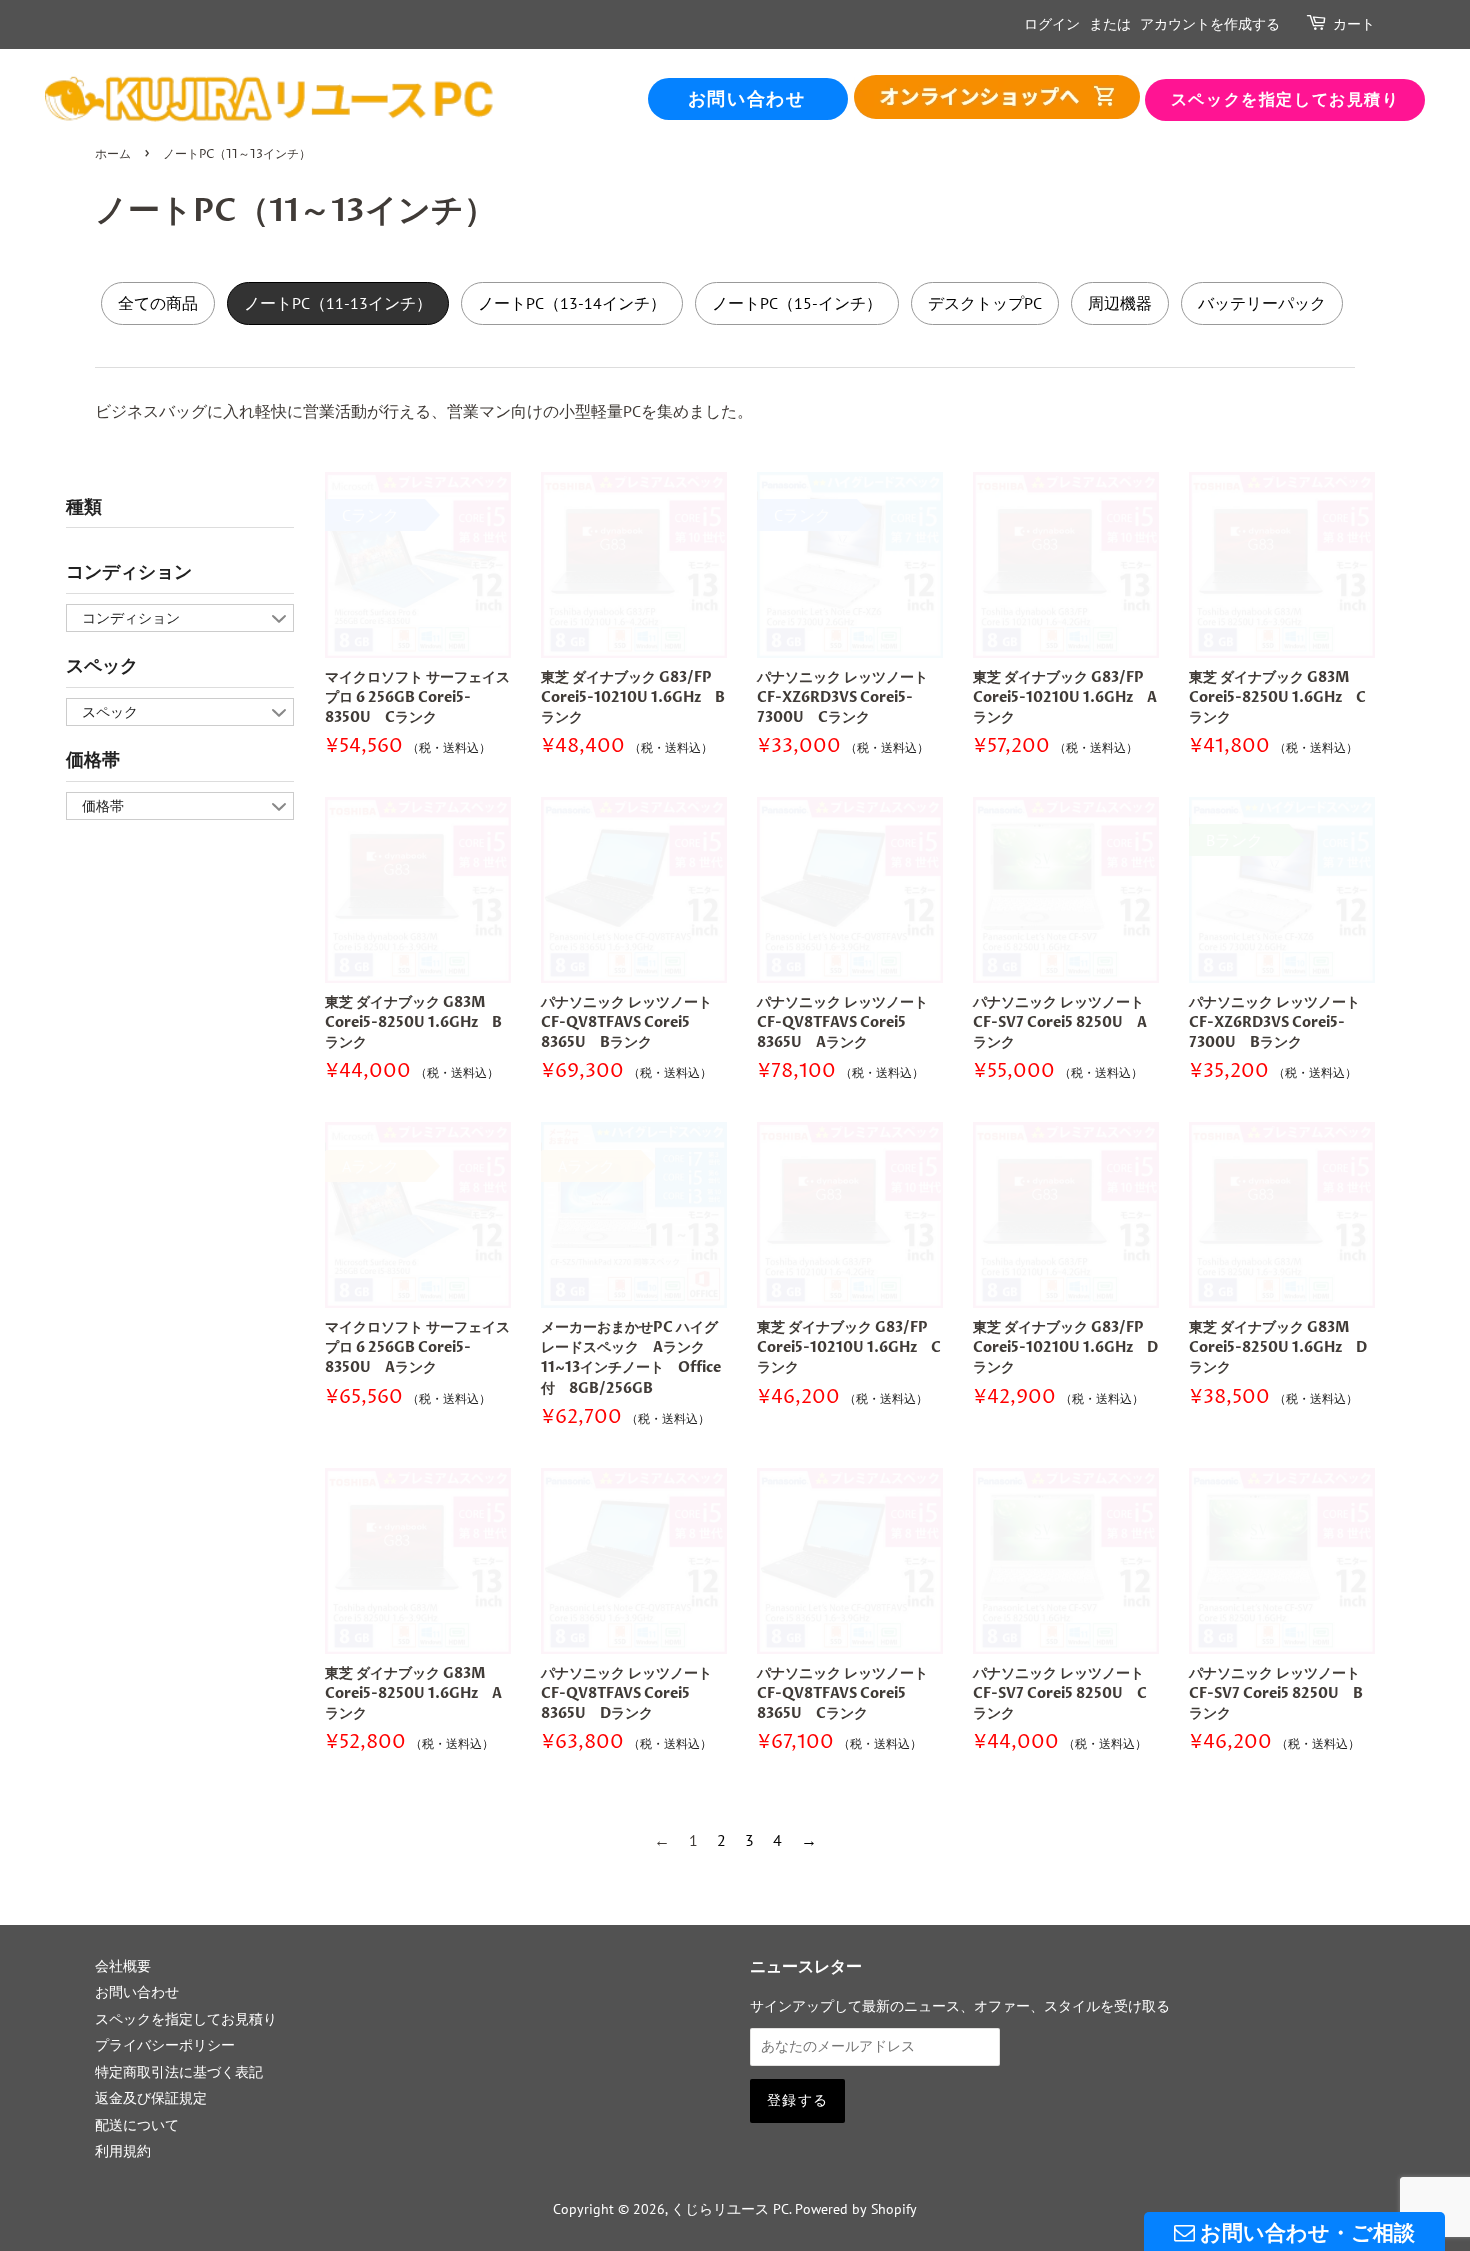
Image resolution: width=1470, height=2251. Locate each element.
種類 (84, 507)
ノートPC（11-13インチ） (338, 303)
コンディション (129, 572)
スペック (102, 666)
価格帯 (93, 760)
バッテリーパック (1262, 303)
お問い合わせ (747, 99)
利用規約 (123, 2151)
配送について (137, 2125)
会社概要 (123, 1966)
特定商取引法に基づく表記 (179, 2072)
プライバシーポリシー (165, 2045)
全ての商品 (997, 97)
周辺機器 (1120, 303)
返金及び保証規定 (151, 2098)
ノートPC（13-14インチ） (572, 303)
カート (1354, 24)
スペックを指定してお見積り (1285, 100)
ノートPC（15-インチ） (797, 303)
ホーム (113, 154)
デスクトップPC (985, 303)
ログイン (1052, 24)
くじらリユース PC (730, 2209)
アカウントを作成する (1210, 24)
